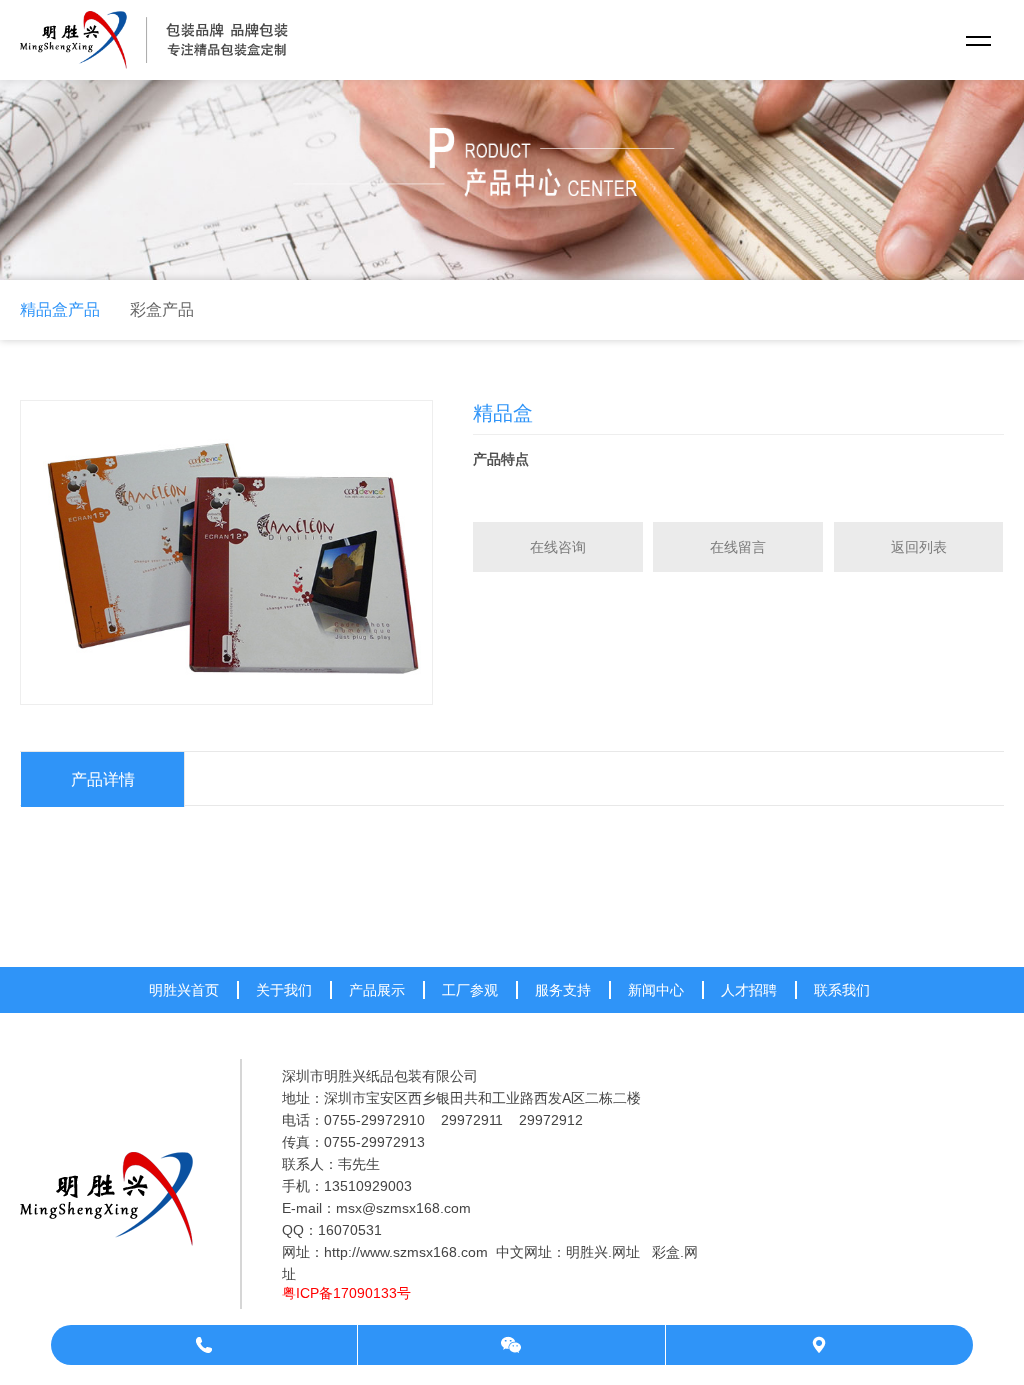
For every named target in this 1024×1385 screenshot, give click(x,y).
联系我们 (842, 990)
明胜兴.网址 (603, 1252)
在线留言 (738, 547)
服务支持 (563, 990)
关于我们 (284, 990)
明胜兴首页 (184, 990)
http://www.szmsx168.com (406, 1252)
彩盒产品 (162, 309)
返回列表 (919, 547)
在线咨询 (558, 547)
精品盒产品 (60, 309)
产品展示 (377, 990)
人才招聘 (749, 990)
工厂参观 (470, 990)
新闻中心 (656, 990)
